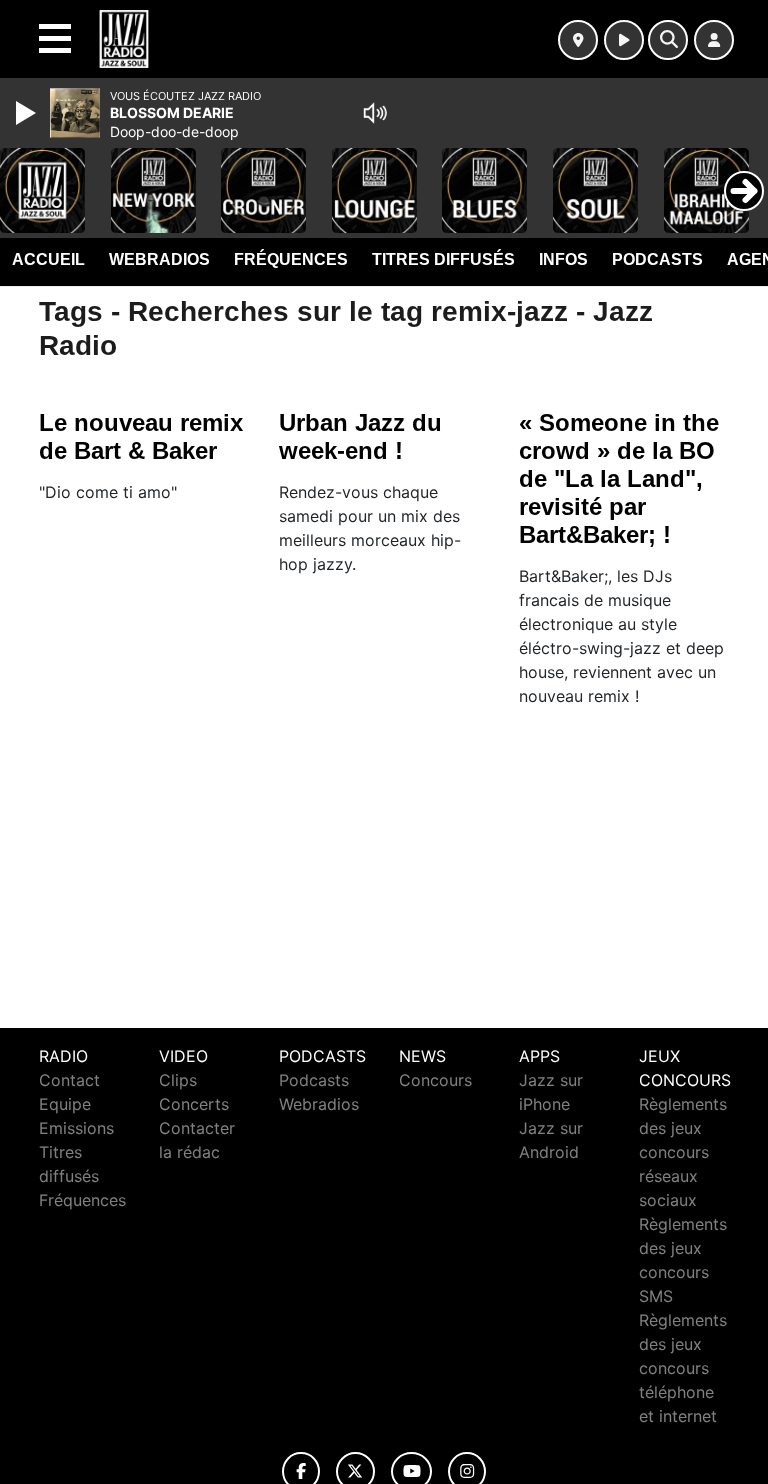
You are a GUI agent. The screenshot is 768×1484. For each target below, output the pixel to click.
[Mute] (375, 113)
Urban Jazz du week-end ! (360, 436)
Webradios (159, 259)
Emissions (76, 1128)
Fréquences (291, 259)
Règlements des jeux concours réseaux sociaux (683, 1152)
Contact (69, 1080)
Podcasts (657, 259)
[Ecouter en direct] (624, 40)
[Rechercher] (668, 40)
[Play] (28, 113)
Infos (563, 259)
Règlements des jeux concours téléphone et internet (683, 1368)
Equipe (65, 1104)
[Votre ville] (578, 40)
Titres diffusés (443, 259)
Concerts (194, 1104)
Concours (435, 1080)
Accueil (48, 259)
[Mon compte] (714, 40)
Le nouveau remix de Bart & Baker (141, 436)
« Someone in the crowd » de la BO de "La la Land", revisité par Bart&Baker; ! (619, 478)
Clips (178, 1080)
